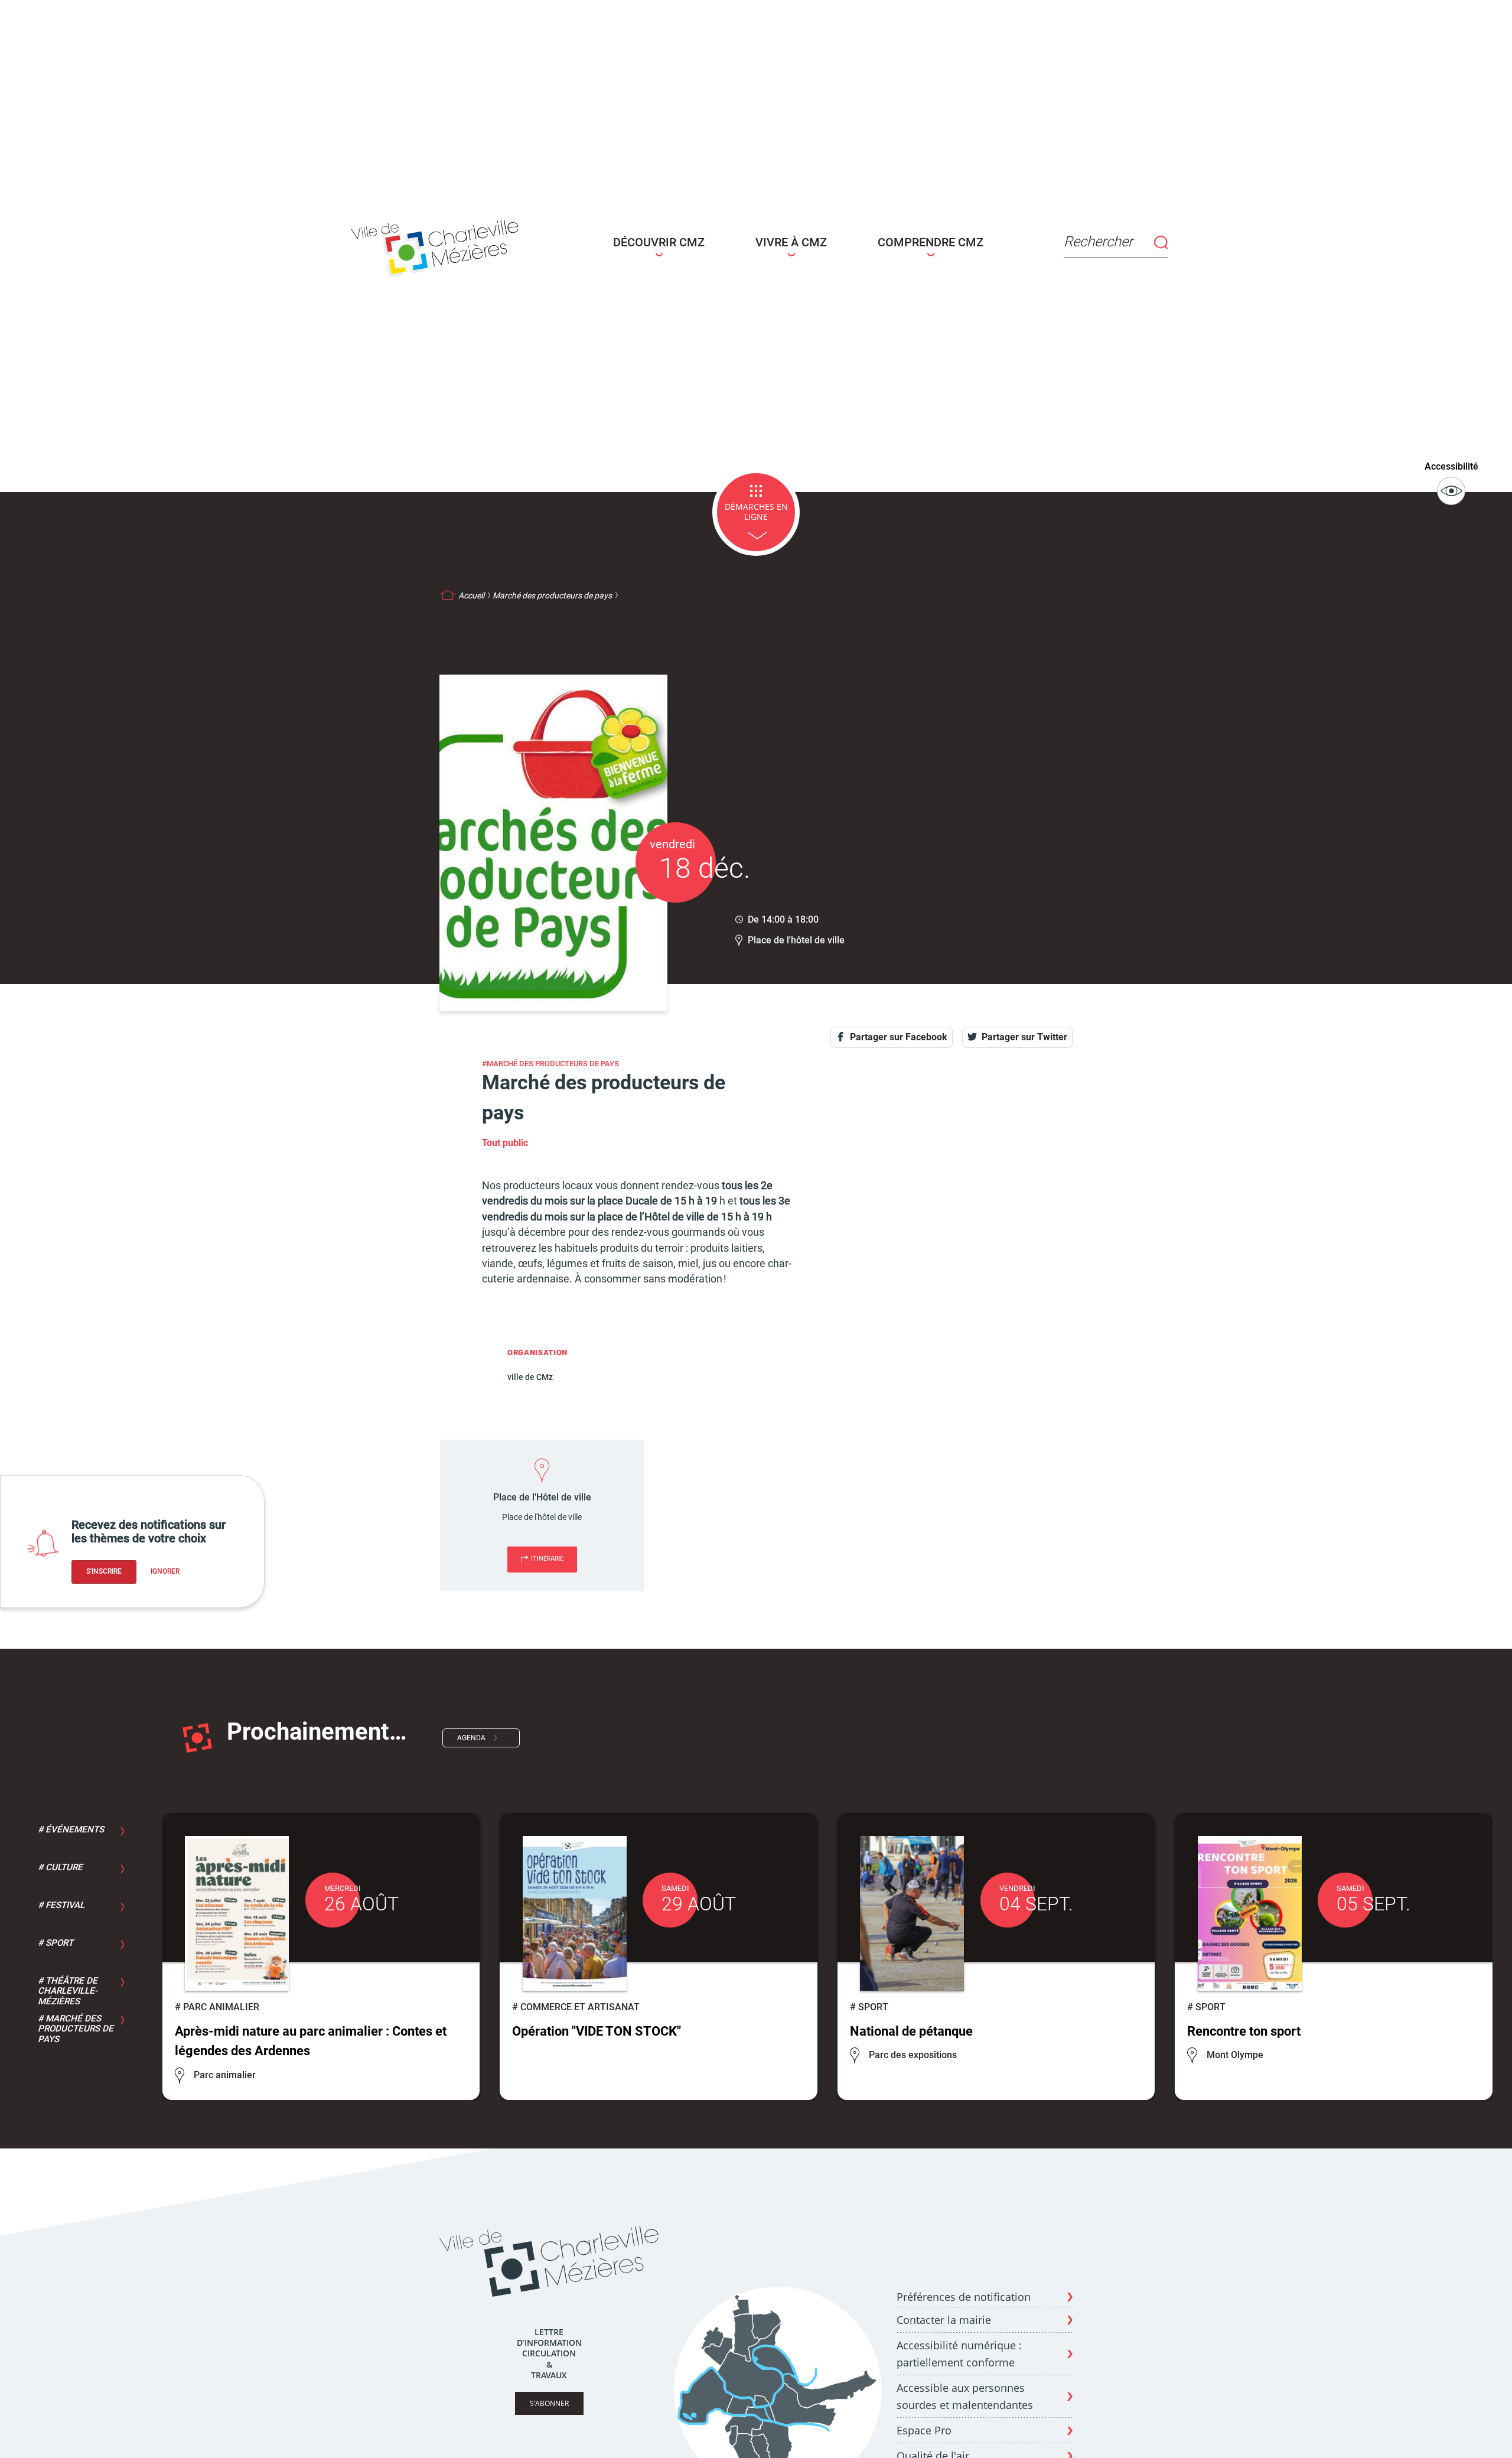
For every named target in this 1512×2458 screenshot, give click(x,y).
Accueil (471, 595)
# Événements (71, 1829)
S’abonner (549, 2403)
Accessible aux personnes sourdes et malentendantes (965, 2396)
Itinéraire (547, 1559)
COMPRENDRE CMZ (931, 242)
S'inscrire (104, 1571)
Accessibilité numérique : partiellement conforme (959, 2354)
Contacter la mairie (944, 2320)
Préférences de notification (964, 2297)
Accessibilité (1451, 466)
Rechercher (1098, 242)
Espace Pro (924, 2430)
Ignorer (165, 1571)
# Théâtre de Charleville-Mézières (68, 1991)
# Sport (56, 1943)
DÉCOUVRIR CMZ (659, 242)
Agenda (471, 1738)
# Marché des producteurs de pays (76, 2029)
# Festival (61, 1905)
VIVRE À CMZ (791, 242)
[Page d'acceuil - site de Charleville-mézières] (438, 246)
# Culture (60, 1867)
